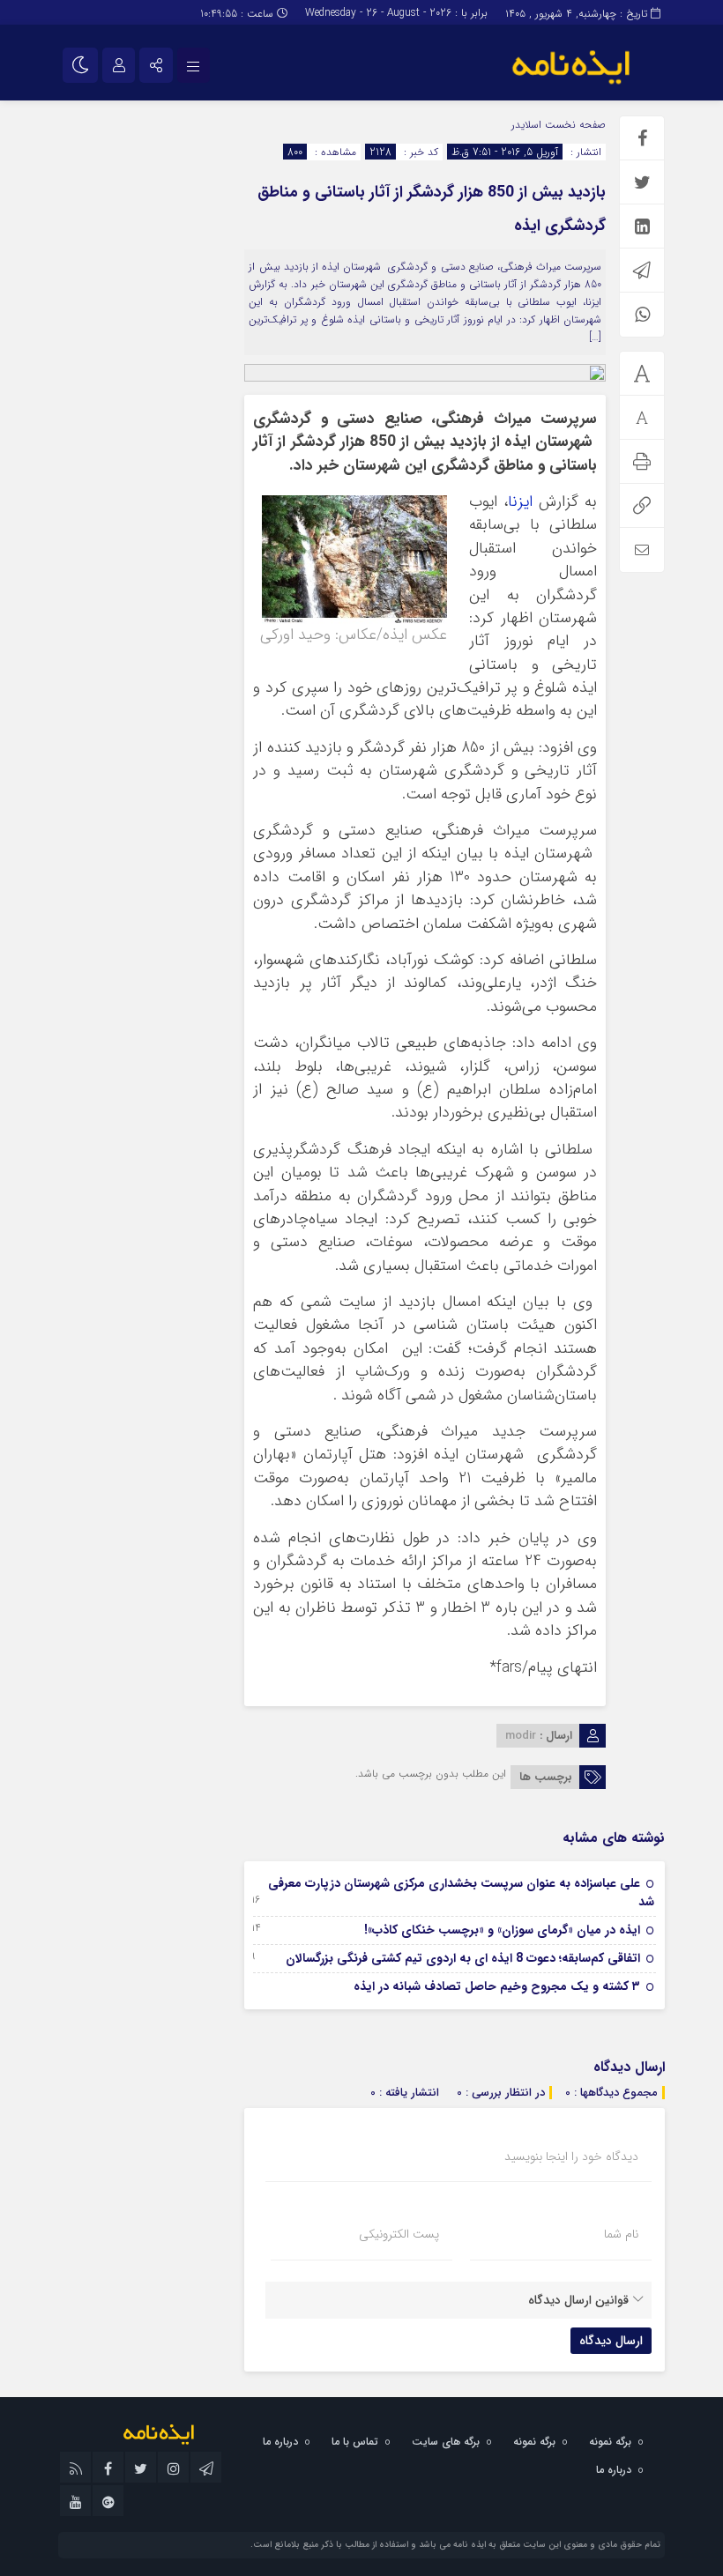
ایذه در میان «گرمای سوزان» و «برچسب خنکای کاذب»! (502, 1930)
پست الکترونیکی (399, 2234)
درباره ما (280, 2442)
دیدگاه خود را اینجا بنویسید (571, 2157)
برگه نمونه (610, 2442)
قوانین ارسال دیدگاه (578, 2300)
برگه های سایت (446, 2442)
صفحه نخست (574, 125)
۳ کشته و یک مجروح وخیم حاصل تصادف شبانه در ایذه (497, 1986)
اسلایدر (526, 125)
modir (521, 1736)
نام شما (621, 2234)
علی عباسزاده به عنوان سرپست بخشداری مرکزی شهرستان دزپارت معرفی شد (461, 1893)
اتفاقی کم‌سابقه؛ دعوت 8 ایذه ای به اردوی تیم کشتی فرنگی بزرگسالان (463, 1958)
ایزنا (520, 502)
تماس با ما (355, 2442)
